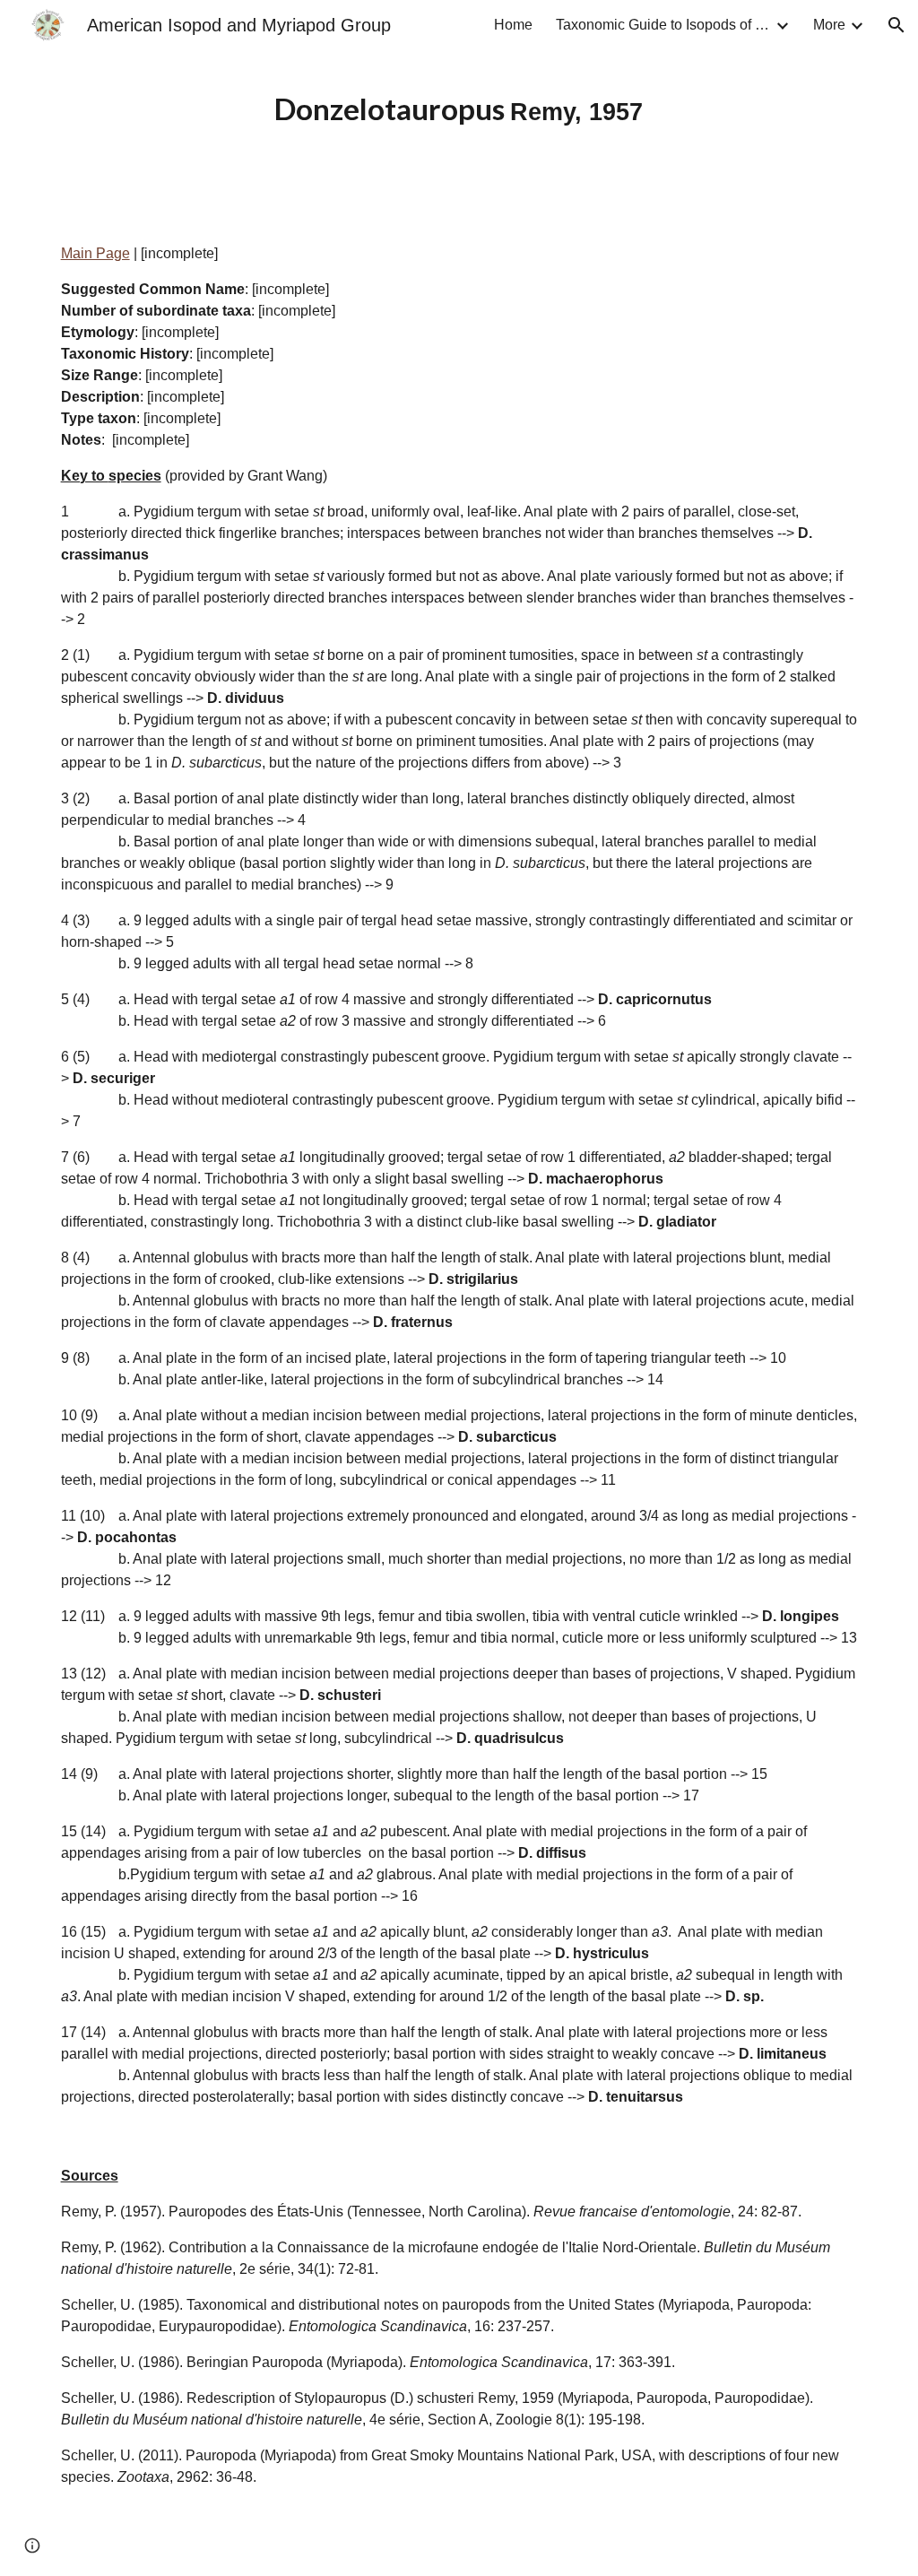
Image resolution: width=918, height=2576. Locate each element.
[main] (459, 107)
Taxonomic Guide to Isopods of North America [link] (663, 25)
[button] (896, 25)
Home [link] (513, 25)
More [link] (829, 25)
